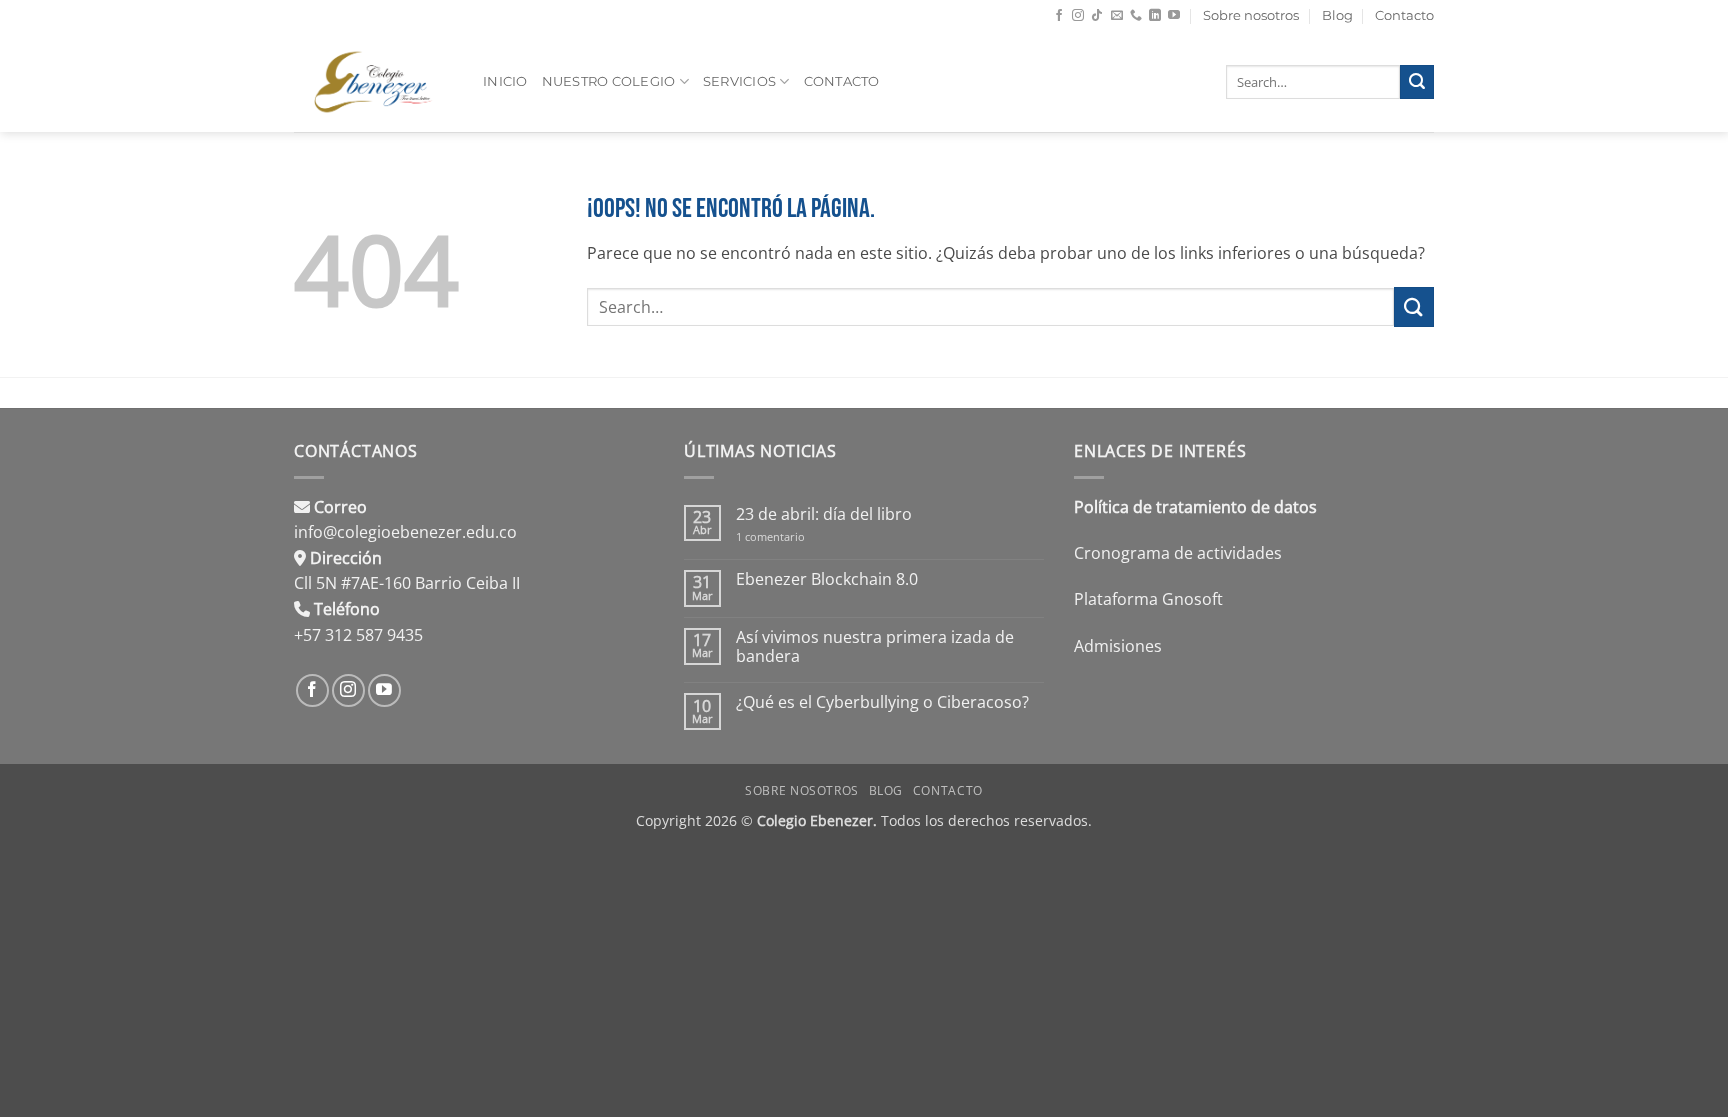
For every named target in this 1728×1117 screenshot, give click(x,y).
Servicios (739, 81)
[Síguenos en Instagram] (1078, 16)
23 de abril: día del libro (824, 514)
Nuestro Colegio (609, 81)
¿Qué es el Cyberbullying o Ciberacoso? (882, 702)
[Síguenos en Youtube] (1174, 16)
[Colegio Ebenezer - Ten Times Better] (373, 82)
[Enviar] (1417, 82)
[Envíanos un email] (1117, 16)
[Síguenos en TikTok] (1097, 16)
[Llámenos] (1136, 16)
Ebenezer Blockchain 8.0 (827, 579)
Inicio (505, 81)
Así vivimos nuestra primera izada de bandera (875, 647)
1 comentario (783, 536)
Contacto (1404, 15)
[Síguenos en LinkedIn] (1155, 16)
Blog (1337, 15)
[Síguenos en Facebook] (1059, 16)
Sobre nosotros (1251, 15)
